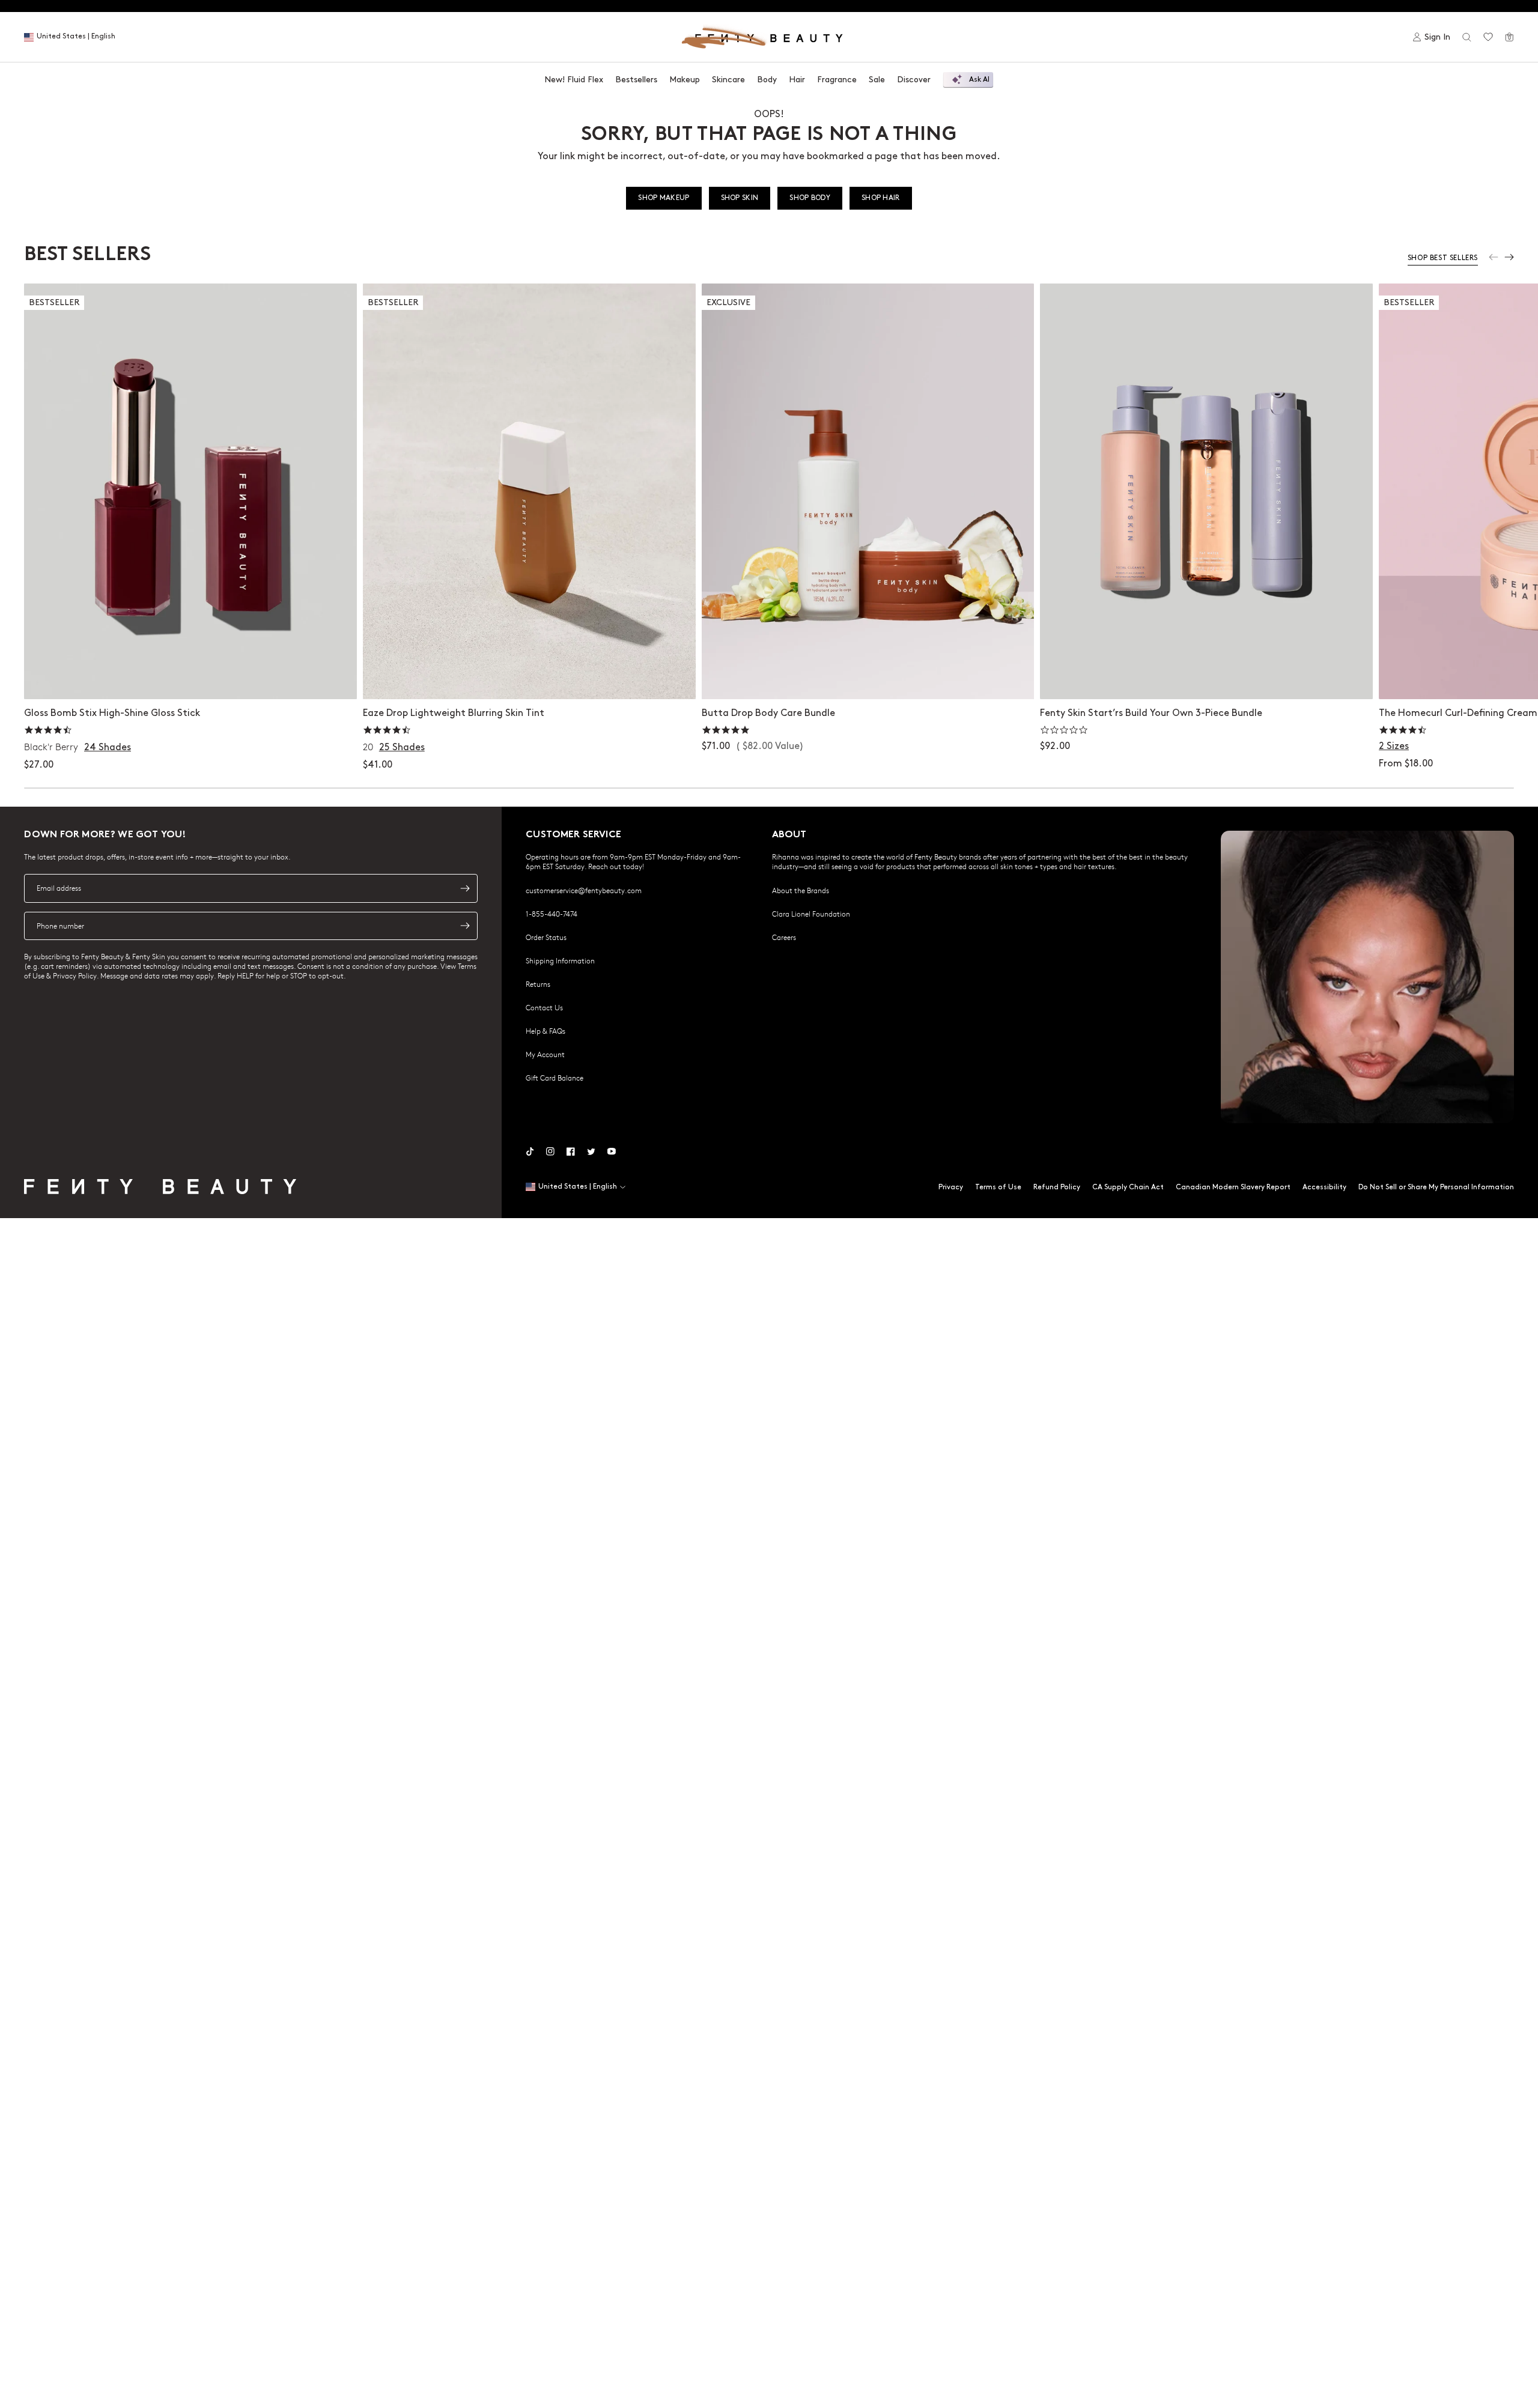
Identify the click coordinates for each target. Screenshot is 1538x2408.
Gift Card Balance (555, 1078)
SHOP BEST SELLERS (1443, 258)
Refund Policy (1057, 1187)
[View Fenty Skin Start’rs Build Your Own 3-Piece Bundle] (1206, 491)
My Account (545, 1054)
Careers (784, 937)
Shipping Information (560, 960)
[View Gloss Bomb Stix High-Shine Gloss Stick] (190, 491)
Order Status (546, 937)
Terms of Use (998, 1187)
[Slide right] (1509, 257)
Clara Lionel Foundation (811, 914)
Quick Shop (190, 678)
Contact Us (544, 1007)
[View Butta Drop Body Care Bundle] (868, 491)
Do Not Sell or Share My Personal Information (1436, 1187)
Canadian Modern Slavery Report (1233, 1187)
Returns (538, 984)
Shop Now (868, 678)
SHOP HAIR (881, 198)
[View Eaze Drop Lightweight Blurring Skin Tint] (529, 491)
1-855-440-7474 (552, 914)
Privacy (951, 1187)
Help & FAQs (546, 1031)
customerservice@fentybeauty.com (584, 890)
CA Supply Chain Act (1128, 1187)
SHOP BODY (810, 198)
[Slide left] (1494, 257)
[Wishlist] (1488, 37)
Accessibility (1324, 1187)
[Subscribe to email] (465, 888)
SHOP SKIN (740, 198)
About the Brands (801, 890)
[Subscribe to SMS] (465, 926)
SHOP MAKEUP (664, 198)
